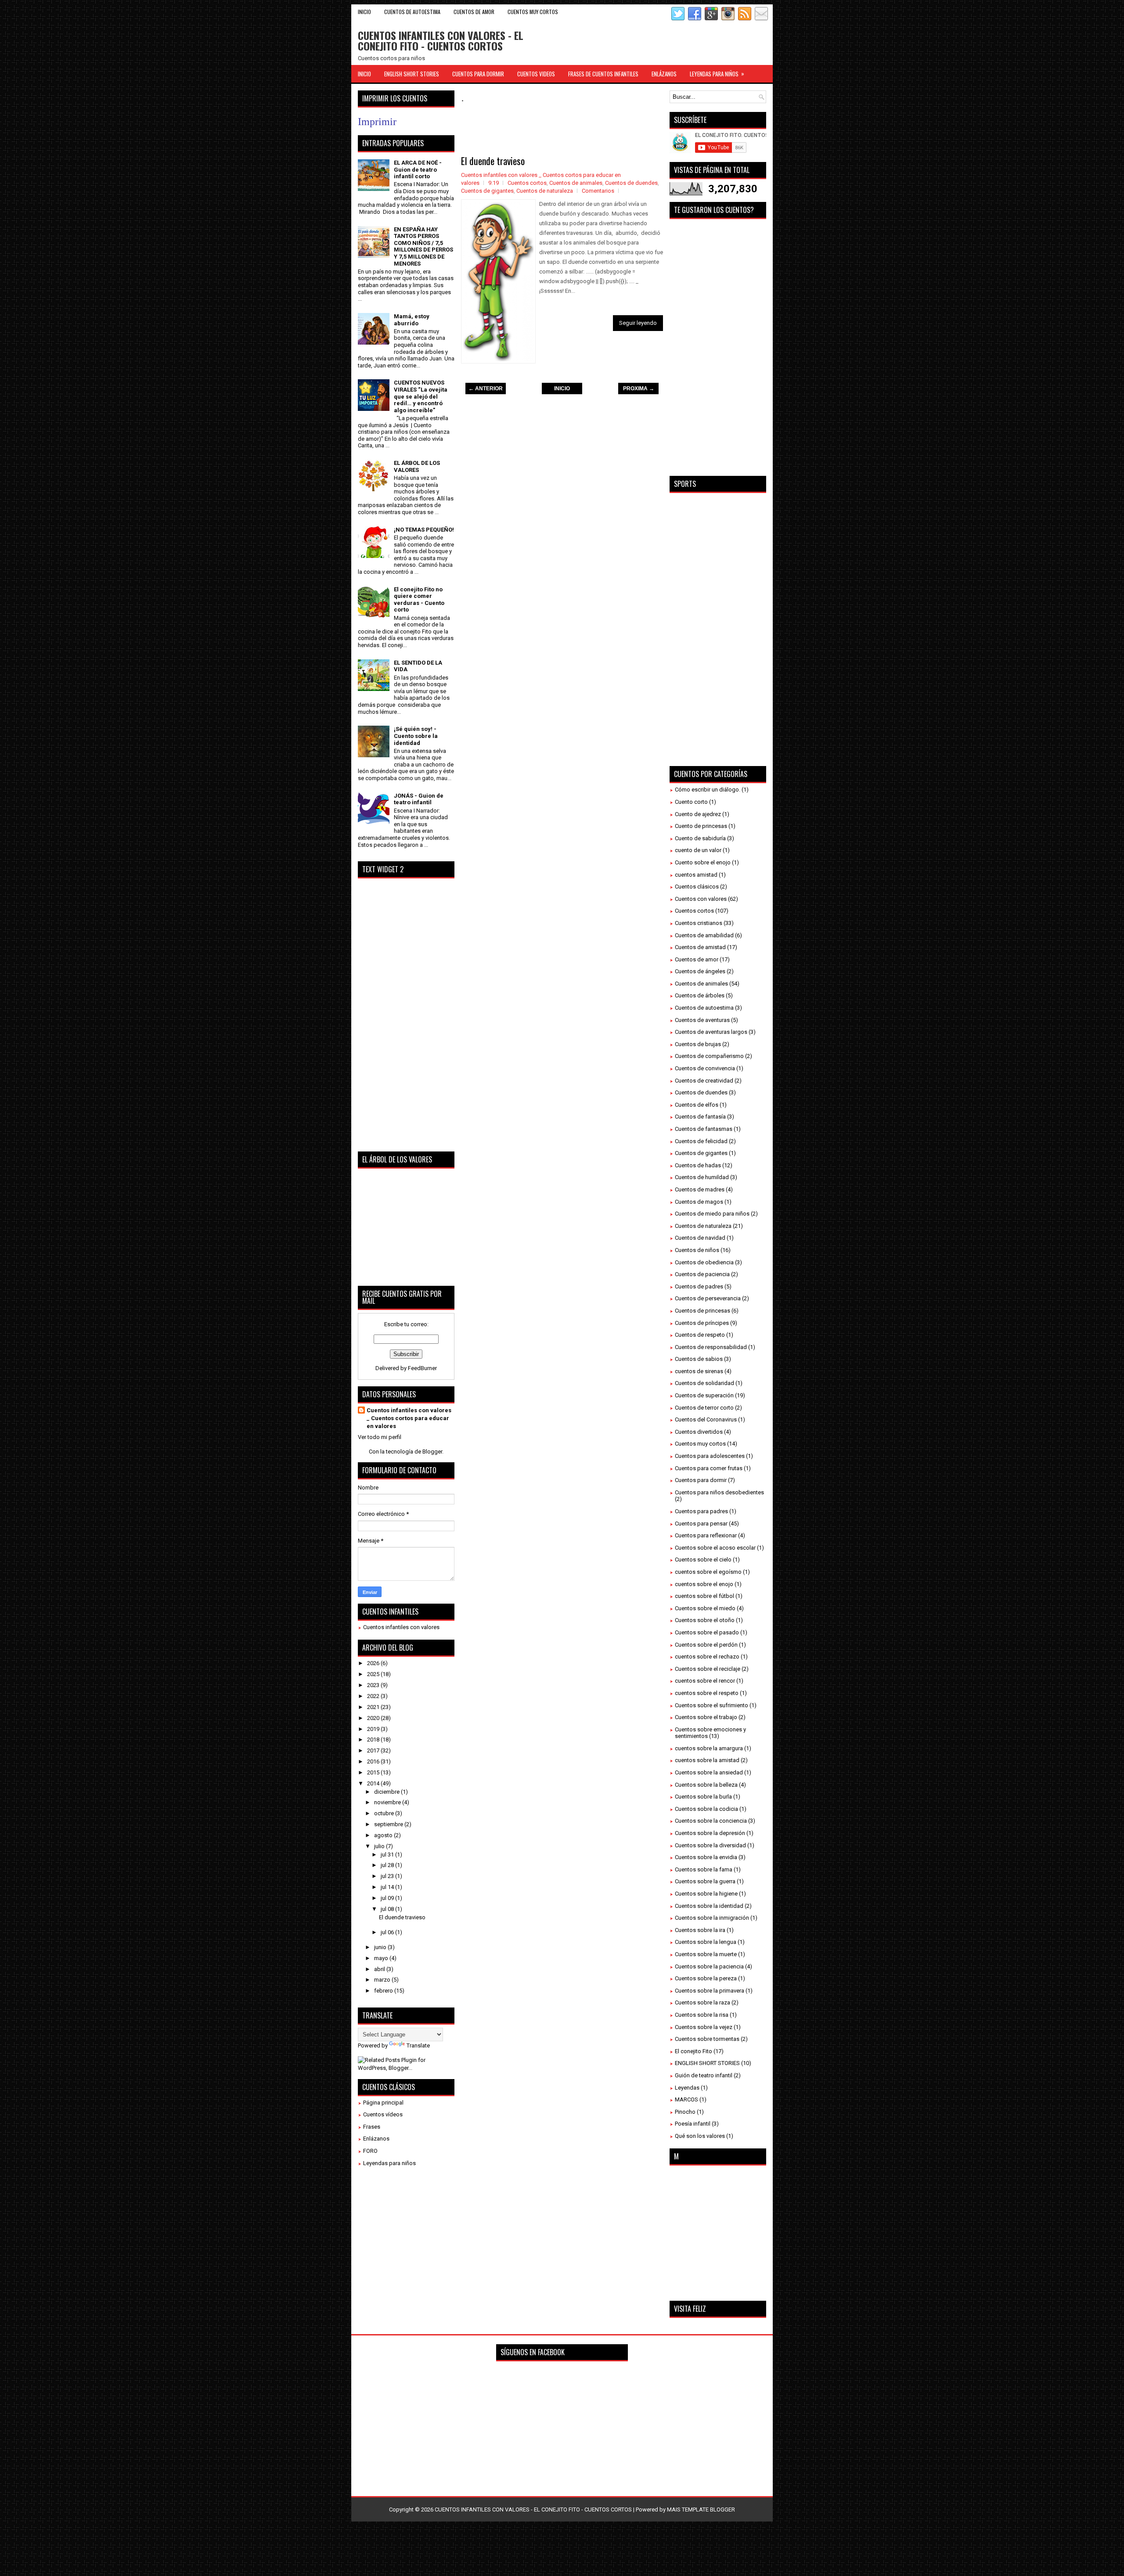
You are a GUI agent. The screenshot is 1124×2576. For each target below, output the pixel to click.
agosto (384, 1835)
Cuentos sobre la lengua (706, 1942)
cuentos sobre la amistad (707, 1760)
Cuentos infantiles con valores (401, 1627)
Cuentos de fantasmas (704, 1129)
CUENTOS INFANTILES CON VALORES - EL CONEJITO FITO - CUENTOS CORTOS (441, 40)
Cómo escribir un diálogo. (708, 790)
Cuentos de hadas (698, 1165)
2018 (374, 1740)
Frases (372, 2127)
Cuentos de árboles (700, 995)
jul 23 (388, 1876)
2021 (374, 1707)
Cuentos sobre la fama (704, 1869)
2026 (374, 1663)
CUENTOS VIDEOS (536, 74)
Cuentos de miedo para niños (712, 1214)
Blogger (432, 1452)
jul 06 (388, 1932)
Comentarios (598, 191)
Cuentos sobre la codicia (706, 1809)
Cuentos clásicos (697, 887)
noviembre (388, 1802)
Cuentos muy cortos (700, 1444)
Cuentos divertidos (699, 1432)
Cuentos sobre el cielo (703, 1560)
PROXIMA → (639, 389)
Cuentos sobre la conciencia (711, 1821)
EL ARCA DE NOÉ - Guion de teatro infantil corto (418, 169)
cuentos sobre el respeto (707, 1693)
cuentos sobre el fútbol (704, 1596)
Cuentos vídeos (383, 2114)
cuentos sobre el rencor (705, 1681)
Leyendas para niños (389, 2163)
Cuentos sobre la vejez (704, 2027)
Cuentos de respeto (700, 1335)
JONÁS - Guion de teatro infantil (419, 799)
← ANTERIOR (486, 389)
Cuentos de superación (704, 1395)
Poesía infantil (693, 2124)
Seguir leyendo (638, 323)
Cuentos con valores (701, 899)
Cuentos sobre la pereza (706, 1978)
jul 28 (388, 1865)
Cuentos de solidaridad (704, 1383)
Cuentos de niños (697, 1250)
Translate (418, 2045)
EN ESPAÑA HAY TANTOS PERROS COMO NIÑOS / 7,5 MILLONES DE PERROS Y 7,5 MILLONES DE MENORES (423, 246)
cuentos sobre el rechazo (707, 1657)
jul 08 (388, 1909)
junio (381, 1947)
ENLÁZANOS (664, 74)
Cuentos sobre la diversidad (710, 1845)
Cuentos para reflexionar (706, 1535)
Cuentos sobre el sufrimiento (712, 1705)
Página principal (383, 2103)
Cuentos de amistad (700, 947)
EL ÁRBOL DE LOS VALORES (417, 466)
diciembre (387, 1792)
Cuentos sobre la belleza (706, 1785)
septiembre (389, 1824)
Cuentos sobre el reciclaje (708, 1669)
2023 (374, 1685)
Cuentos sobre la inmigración (712, 1918)
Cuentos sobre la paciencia (709, 1966)
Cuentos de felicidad (701, 1141)
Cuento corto (691, 802)
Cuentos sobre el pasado (707, 1632)
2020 (374, 1718)
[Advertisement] (621, 130)
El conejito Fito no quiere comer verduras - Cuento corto (419, 600)
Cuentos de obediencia (704, 1262)
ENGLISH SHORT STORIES (412, 74)
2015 (374, 1772)
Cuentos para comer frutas (709, 1468)
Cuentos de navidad (700, 1238)
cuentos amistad (696, 875)
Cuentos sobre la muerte (706, 1954)
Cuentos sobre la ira (700, 1930)
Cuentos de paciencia (702, 1274)
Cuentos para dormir (701, 1480)
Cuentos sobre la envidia (706, 1857)
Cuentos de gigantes (487, 191)
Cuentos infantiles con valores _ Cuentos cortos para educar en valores (409, 1418)
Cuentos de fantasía (700, 1117)
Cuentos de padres (699, 1286)
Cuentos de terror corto (704, 1408)
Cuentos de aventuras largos (711, 1032)
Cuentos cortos (527, 183)
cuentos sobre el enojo (704, 1584)
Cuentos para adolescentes (710, 1456)
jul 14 (388, 1887)
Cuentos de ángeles (700, 971)
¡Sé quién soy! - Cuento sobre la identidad (416, 736)
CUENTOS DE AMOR (474, 12)
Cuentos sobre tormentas (707, 2039)
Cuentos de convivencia (705, 1068)
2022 (374, 1696)
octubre (385, 1813)
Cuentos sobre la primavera (710, 1991)
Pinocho (685, 2112)
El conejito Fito (693, 2051)
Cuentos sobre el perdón (706, 1645)
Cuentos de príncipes (702, 1323)
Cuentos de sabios (699, 1359)
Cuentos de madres (700, 1189)
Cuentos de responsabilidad (711, 1347)
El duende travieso (493, 161)
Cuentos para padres (701, 1511)
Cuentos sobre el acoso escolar (715, 1548)
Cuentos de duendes (631, 183)
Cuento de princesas (701, 826)
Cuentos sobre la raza (702, 2002)
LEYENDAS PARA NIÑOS (717, 74)
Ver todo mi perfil (380, 1437)
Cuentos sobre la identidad (709, 1906)
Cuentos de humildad (702, 1177)
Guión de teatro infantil (704, 2075)
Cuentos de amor (697, 959)
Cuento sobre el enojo (703, 862)
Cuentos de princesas (702, 1311)
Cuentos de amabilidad (704, 935)
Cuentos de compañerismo (709, 1056)
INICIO (562, 389)
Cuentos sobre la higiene (706, 1894)
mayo (382, 1958)
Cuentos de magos (699, 1202)
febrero (384, 1991)
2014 (374, 1783)
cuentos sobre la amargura (709, 1748)
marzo (383, 1980)
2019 (374, 1729)
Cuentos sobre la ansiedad (709, 1772)
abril (380, 1969)
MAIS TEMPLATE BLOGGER (701, 2509)
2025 (374, 1674)
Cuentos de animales (576, 183)
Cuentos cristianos (699, 923)
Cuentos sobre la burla (703, 1797)
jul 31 (388, 1855)
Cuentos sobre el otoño (705, 1620)
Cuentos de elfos (697, 1105)
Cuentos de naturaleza (545, 191)
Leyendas (687, 2088)
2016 (374, 1761)
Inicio (364, 12)
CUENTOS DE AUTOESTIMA (412, 12)
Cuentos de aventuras (702, 1020)
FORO (370, 2151)
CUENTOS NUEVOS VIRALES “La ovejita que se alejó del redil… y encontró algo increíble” (421, 396)
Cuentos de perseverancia (708, 1298)
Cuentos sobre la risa (702, 2015)
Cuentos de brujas (698, 1044)
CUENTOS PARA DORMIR (478, 74)
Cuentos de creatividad (704, 1081)
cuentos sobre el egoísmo (708, 1572)
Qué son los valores (700, 2136)
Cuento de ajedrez (698, 814)
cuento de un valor (698, 850)
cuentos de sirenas (699, 1371)
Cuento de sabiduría (700, 838)
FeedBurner (422, 1368)
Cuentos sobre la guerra (705, 1881)
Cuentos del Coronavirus (706, 1419)
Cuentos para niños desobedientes (719, 1492)
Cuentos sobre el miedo (705, 1608)
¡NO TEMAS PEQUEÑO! (424, 530)
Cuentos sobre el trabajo (706, 1717)
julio (380, 1846)
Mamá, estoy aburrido (412, 320)
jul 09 (388, 1898)
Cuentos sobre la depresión (710, 1833)
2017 (374, 1750)
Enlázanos (376, 2139)
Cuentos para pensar (701, 1524)
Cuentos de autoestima (704, 1008)
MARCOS (686, 2099)
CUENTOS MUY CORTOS (533, 12)
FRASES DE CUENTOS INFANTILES (603, 74)
